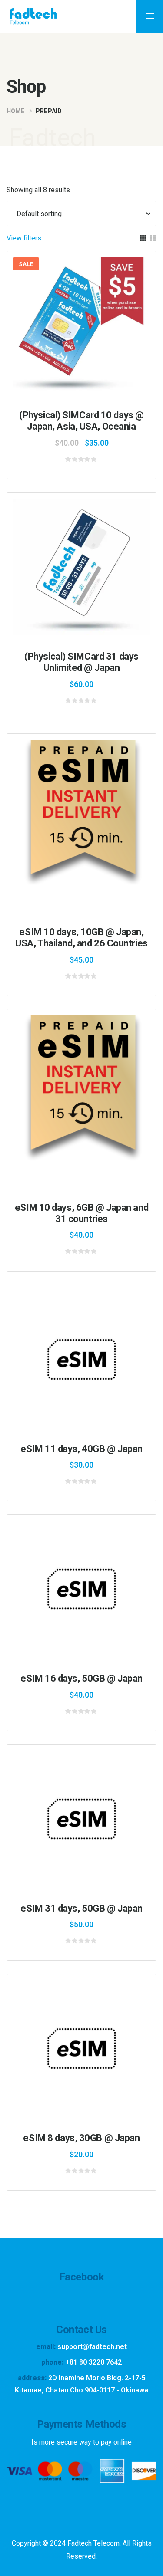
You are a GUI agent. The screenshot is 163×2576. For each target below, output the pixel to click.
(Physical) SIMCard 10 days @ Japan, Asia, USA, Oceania (81, 421)
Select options (87, 327)
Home (16, 111)
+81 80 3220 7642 (93, 2362)
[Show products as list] (153, 238)
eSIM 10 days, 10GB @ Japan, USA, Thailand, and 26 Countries (81, 938)
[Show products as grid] (143, 238)
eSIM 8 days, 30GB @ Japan (81, 2138)
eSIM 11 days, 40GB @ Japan (81, 1449)
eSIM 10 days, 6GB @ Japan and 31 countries (81, 1213)
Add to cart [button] (88, 810)
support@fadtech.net (92, 2347)
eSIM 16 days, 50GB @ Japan (81, 1678)
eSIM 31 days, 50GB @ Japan (81, 1908)
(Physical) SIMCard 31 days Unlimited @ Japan (81, 662)
